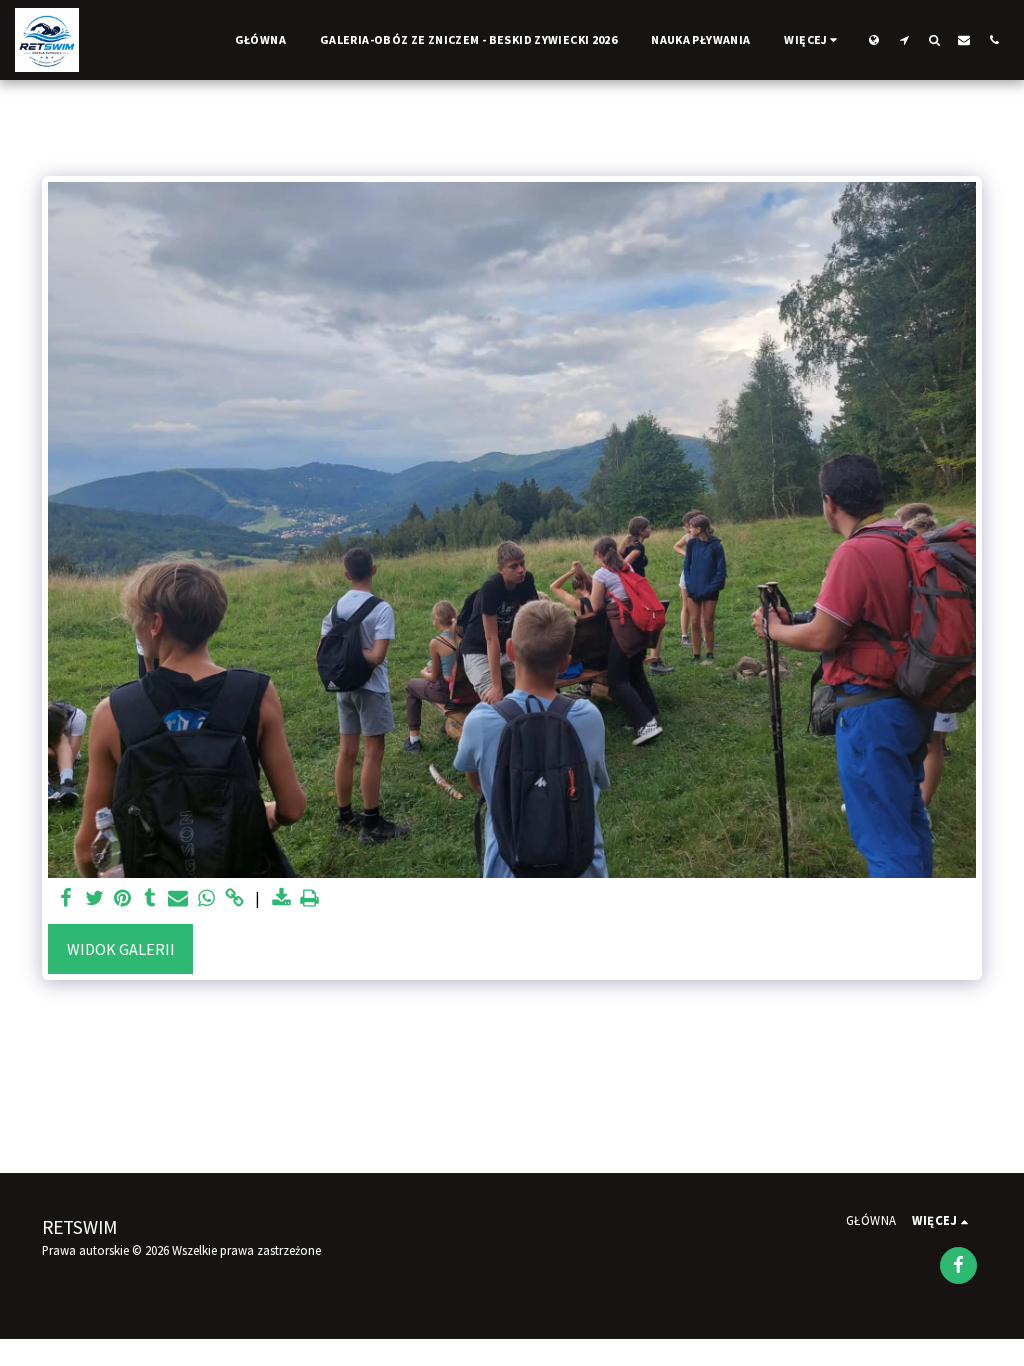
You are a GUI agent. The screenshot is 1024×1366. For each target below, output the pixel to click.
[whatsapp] (206, 898)
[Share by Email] (178, 898)
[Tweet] (94, 898)
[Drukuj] (309, 898)
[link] (234, 898)
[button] (904, 39)
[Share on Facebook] (66, 898)
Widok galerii (121, 949)
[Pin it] (122, 898)
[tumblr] (150, 898)
